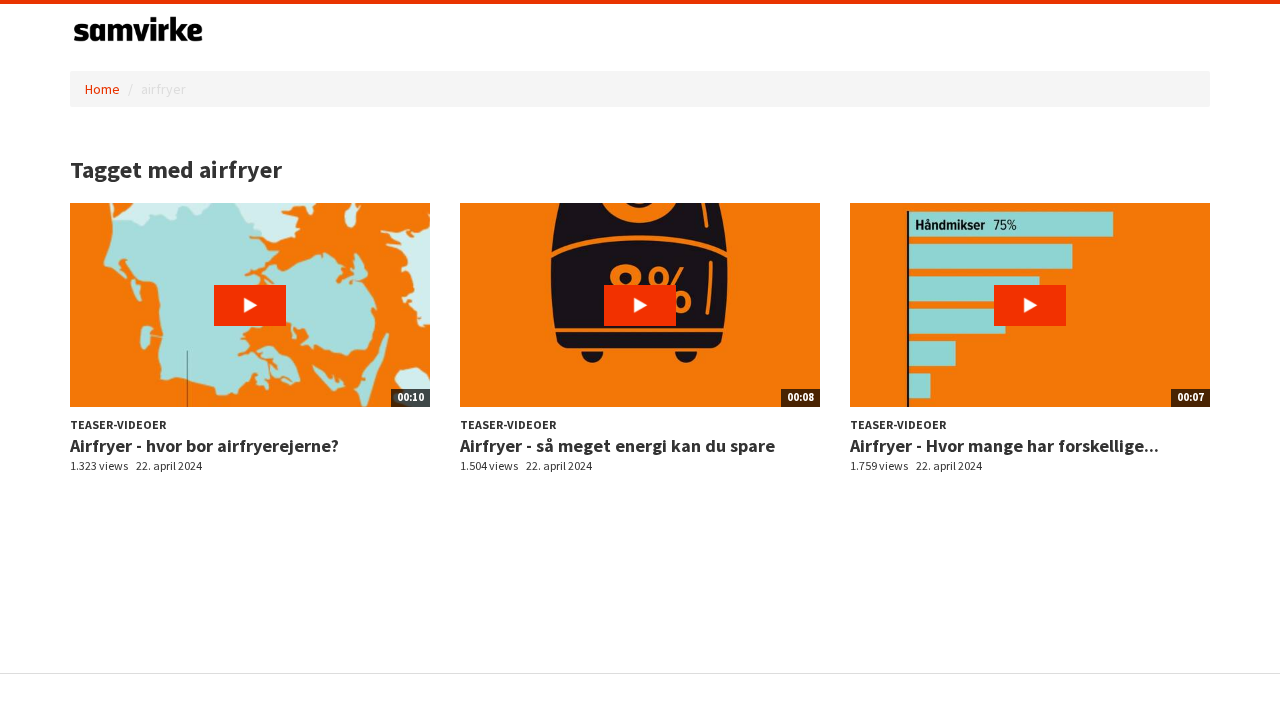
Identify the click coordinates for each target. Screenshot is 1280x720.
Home (102, 89)
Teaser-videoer (118, 424)
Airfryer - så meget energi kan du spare (617, 445)
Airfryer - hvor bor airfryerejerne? (204, 445)
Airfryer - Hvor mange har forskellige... (1004, 445)
